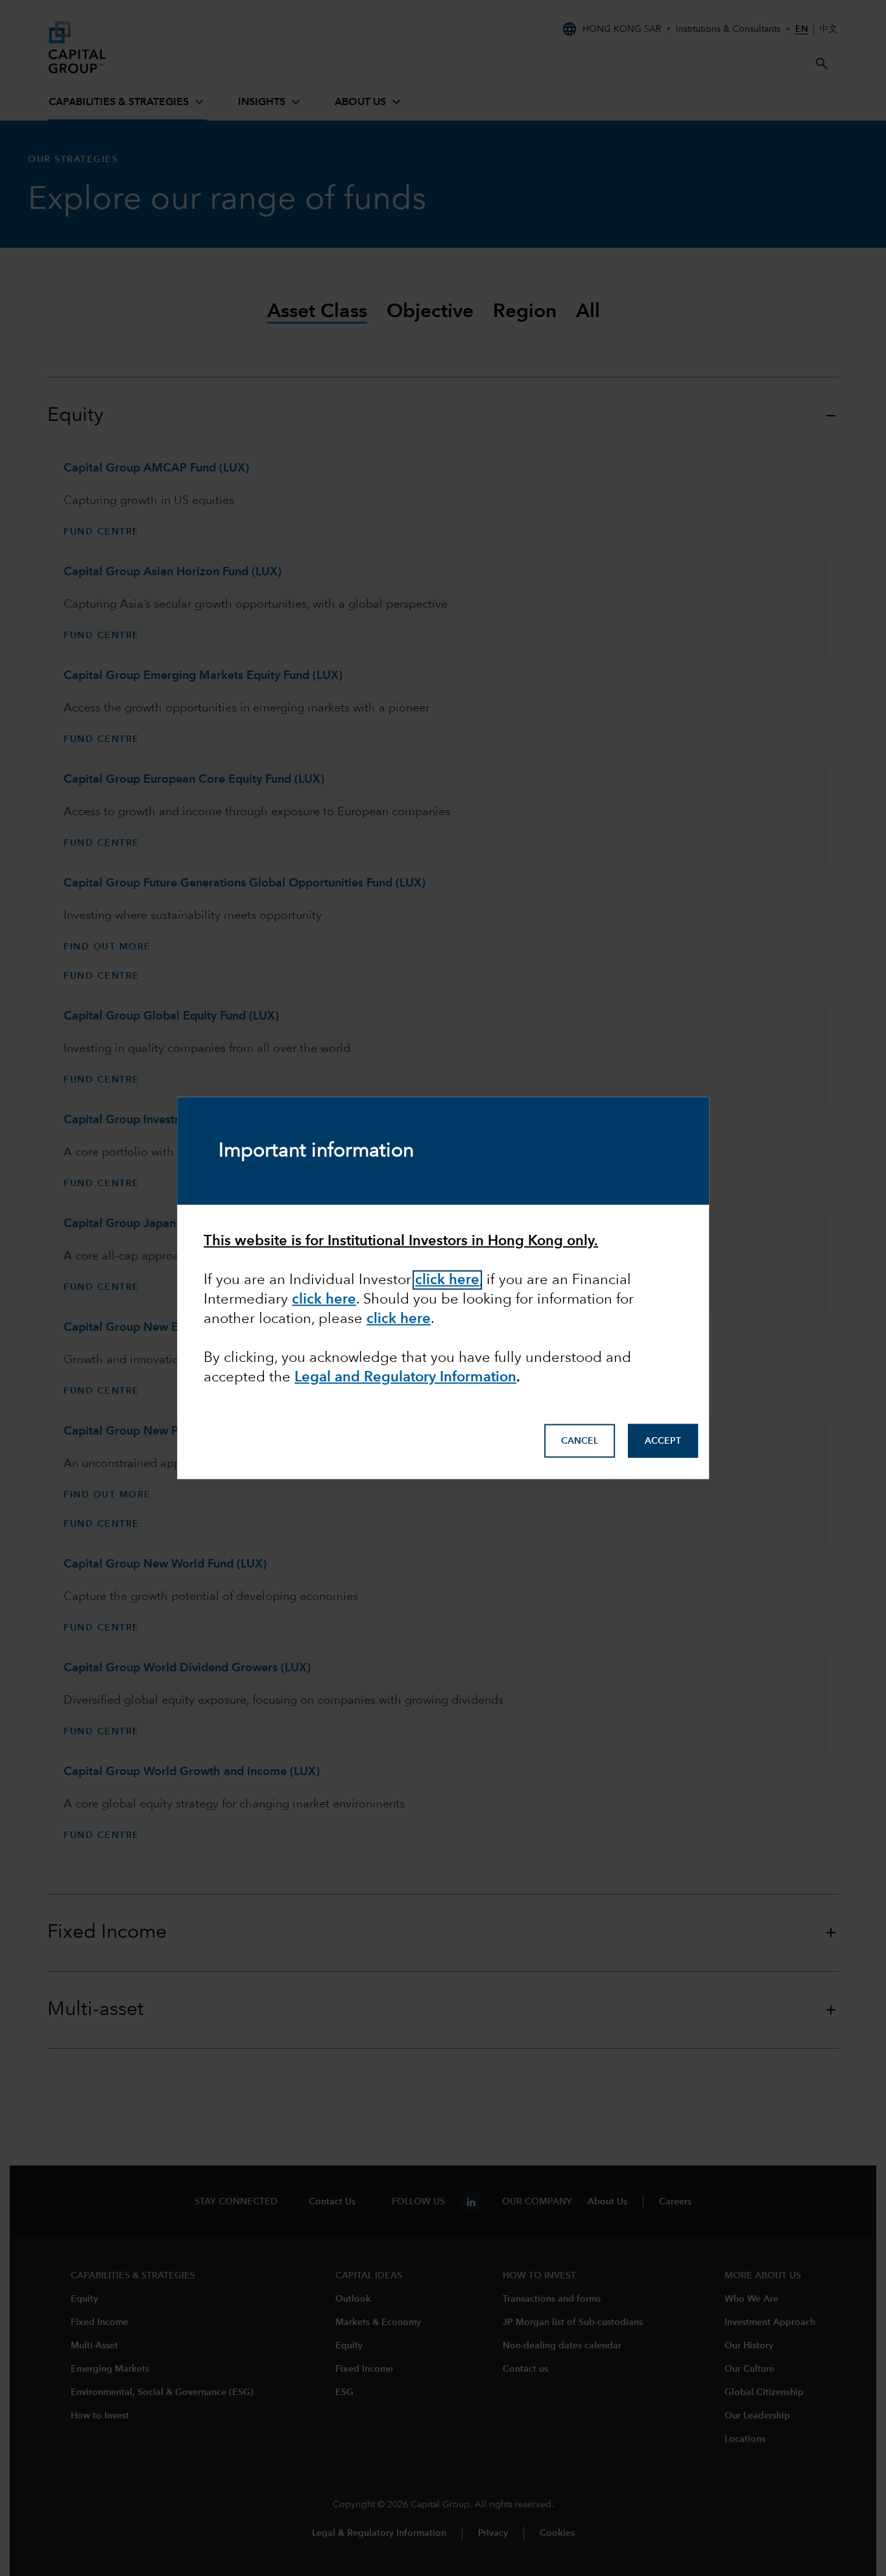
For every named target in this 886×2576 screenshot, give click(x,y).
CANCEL (580, 1441)
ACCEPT (663, 1441)
